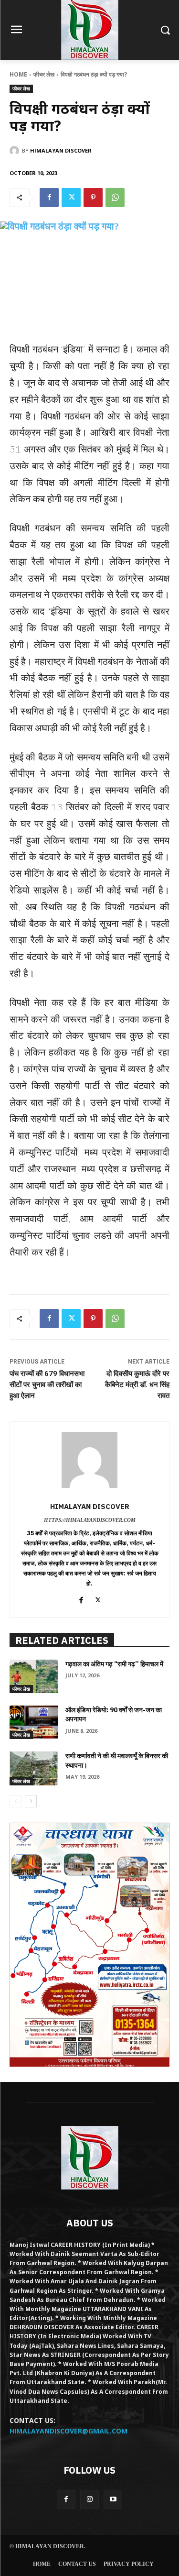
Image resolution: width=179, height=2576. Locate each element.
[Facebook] (49, 198)
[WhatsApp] (115, 198)
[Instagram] (89, 2499)
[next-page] (31, 1801)
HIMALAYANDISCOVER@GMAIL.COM (68, 2431)
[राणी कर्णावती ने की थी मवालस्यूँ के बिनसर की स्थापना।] (34, 1768)
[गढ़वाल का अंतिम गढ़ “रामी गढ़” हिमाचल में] (34, 1676)
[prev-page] (16, 1801)
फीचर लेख (44, 74)
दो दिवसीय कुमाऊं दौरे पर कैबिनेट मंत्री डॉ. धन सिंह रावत (137, 1385)
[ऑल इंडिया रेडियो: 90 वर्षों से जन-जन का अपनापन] (34, 1722)
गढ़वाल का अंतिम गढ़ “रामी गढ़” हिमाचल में (114, 1664)
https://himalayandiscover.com (90, 1520)
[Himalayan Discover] (16, 151)
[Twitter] (71, 198)
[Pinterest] (93, 198)
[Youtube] (113, 2499)
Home (18, 74)
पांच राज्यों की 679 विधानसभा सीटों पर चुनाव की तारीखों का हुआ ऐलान (47, 1385)
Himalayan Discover (61, 150)
